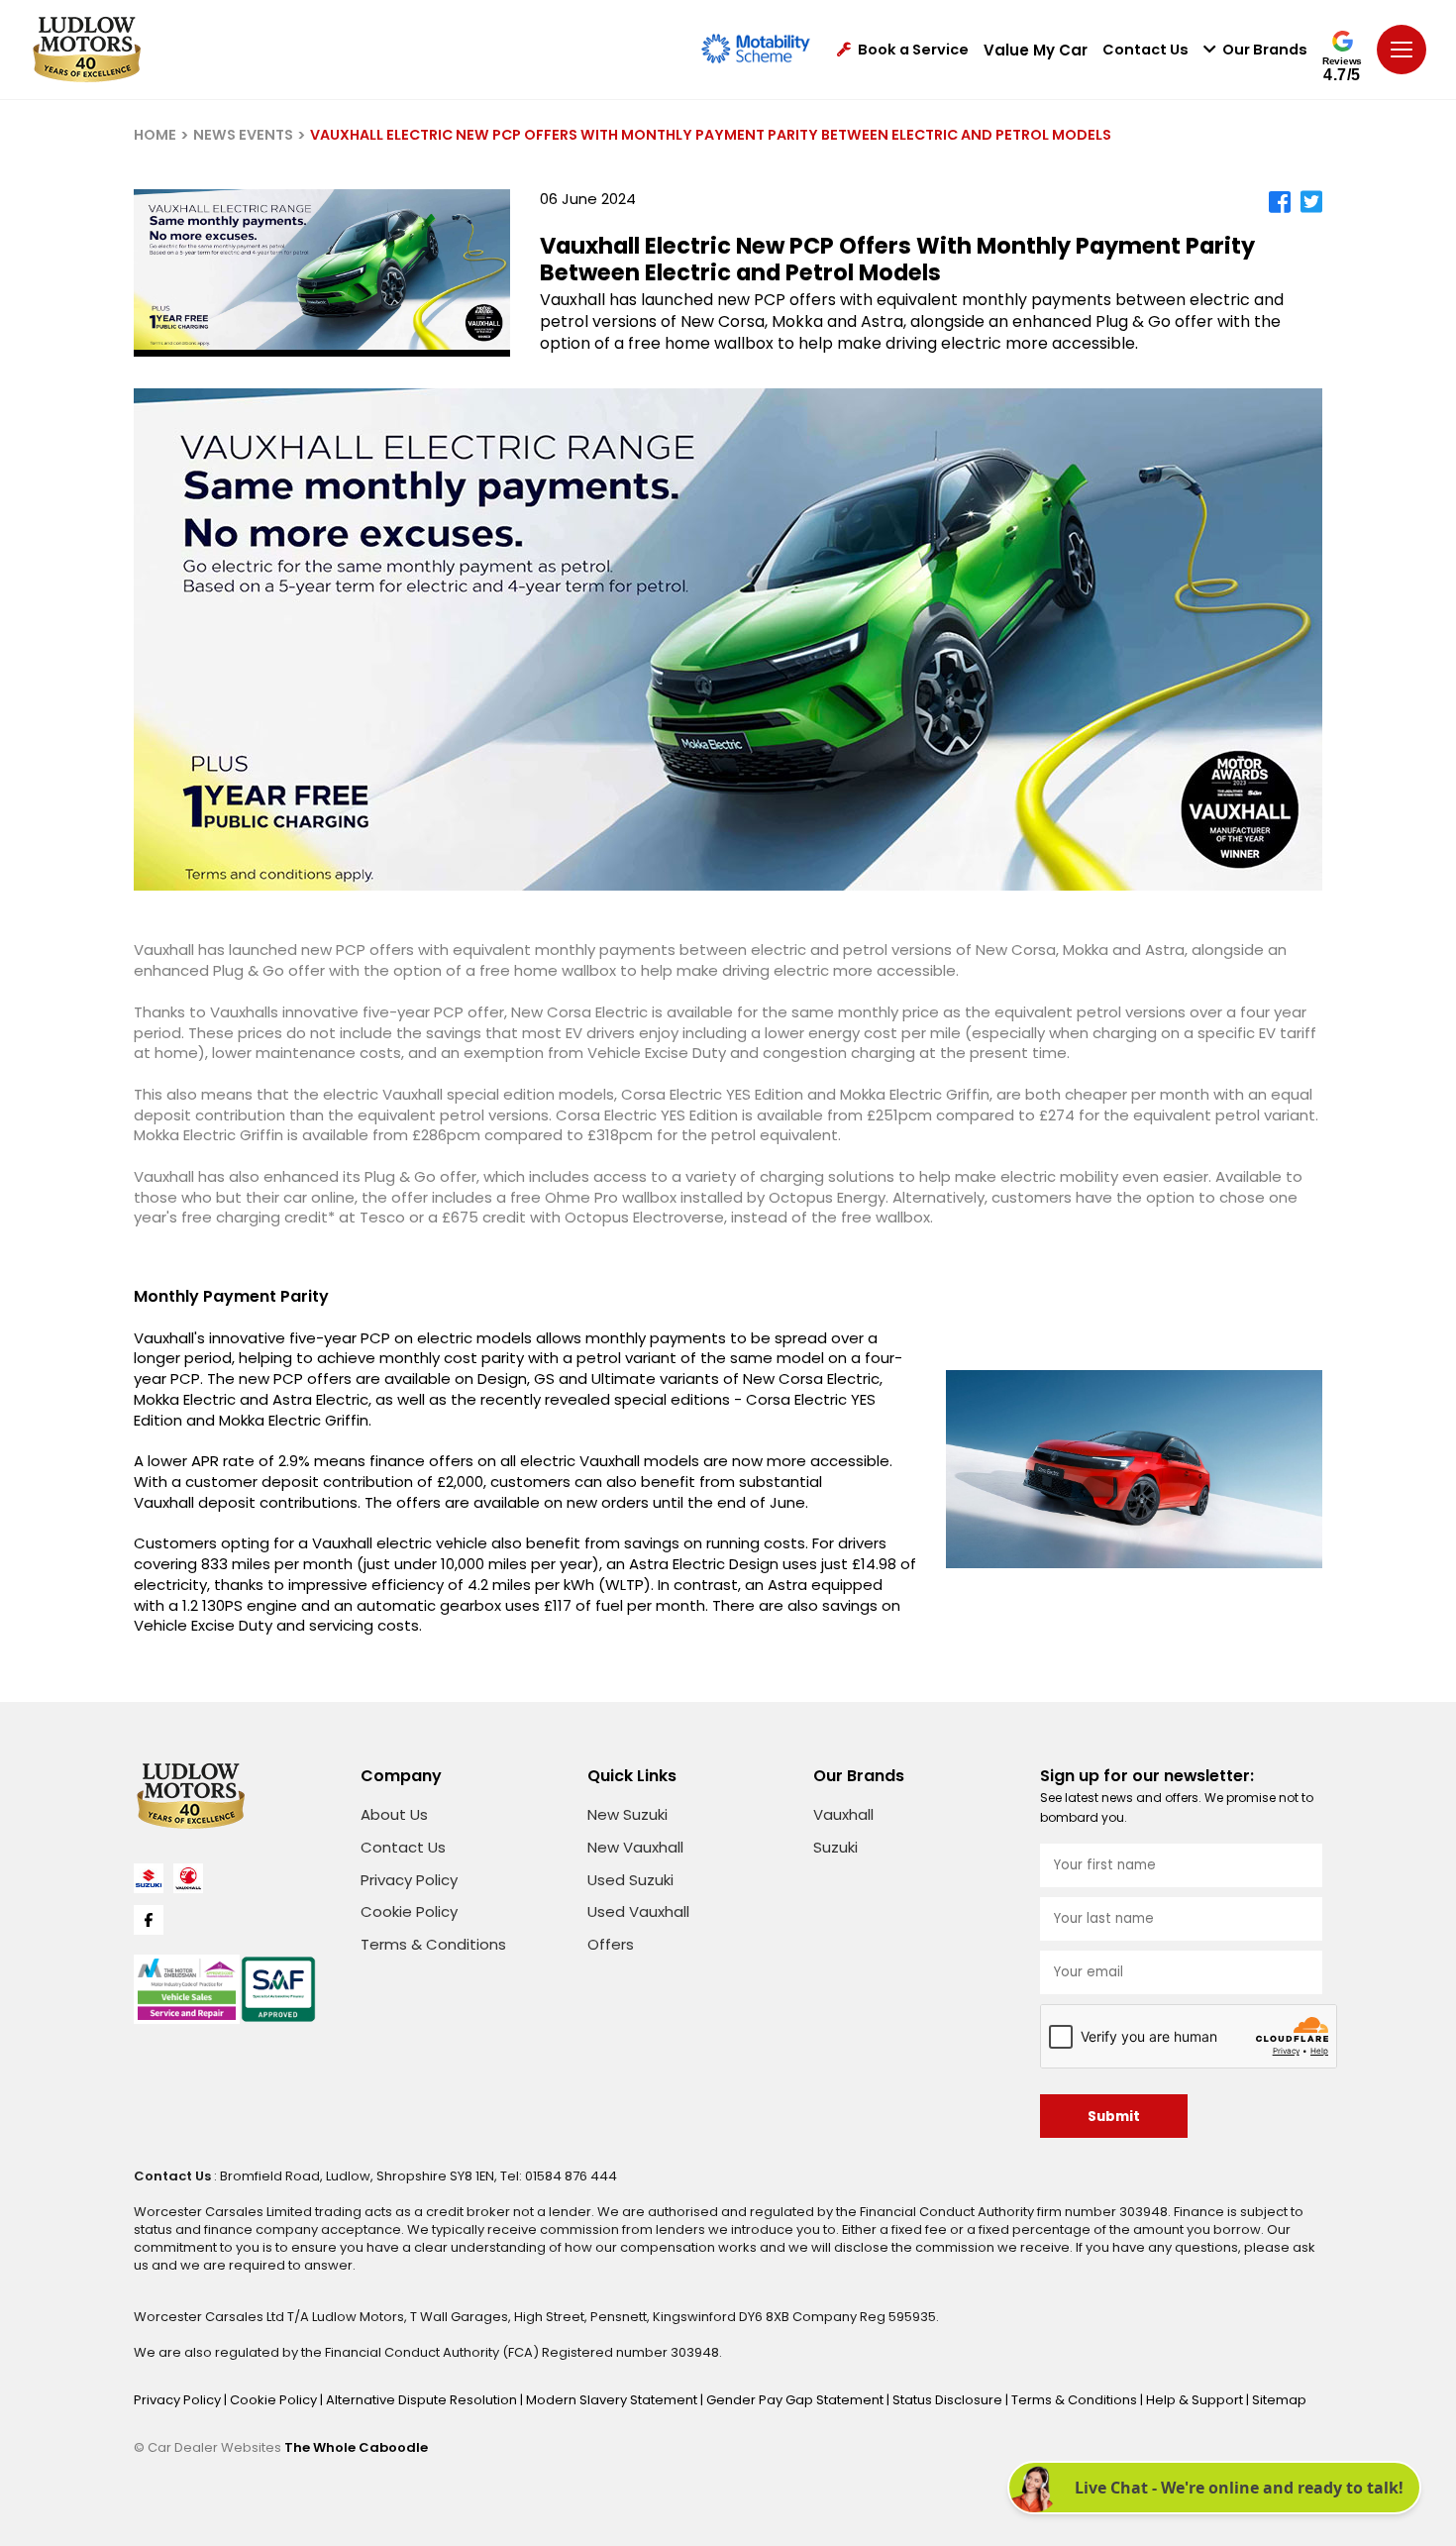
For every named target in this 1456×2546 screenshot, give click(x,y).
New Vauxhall (635, 1847)
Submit (1114, 2117)
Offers (611, 1944)
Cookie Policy (409, 1911)
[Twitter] (1311, 202)
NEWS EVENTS (243, 135)
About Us (394, 1814)
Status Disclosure (949, 2400)
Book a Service (913, 50)
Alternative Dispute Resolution (423, 2400)
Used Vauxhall (638, 1911)
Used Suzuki (630, 1880)
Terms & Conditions (433, 1944)
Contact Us (1145, 50)
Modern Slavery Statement (613, 2400)
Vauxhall (843, 1814)
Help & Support (1196, 2400)
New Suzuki (627, 1814)
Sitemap (1279, 2400)
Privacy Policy (409, 1880)
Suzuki (835, 1847)
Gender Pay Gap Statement (796, 2400)
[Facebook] (1280, 202)
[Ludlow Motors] (87, 50)
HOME (155, 135)
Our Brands (1265, 50)
